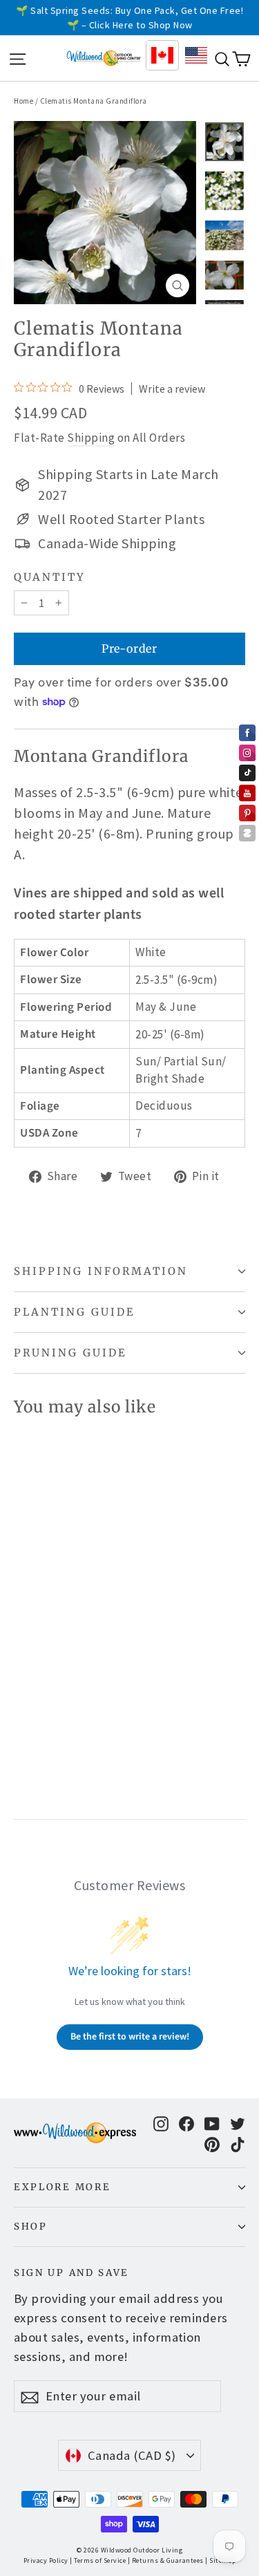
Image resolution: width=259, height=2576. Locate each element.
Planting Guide (75, 1312)
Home (23, 101)
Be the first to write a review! (130, 2037)
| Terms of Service (98, 2560)
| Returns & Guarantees (166, 2560)
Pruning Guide (70, 1353)
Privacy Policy (46, 2560)
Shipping (91, 438)
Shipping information (101, 1271)
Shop (31, 2227)
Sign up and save (71, 2273)
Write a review (172, 389)
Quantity (50, 577)
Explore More (62, 2187)
